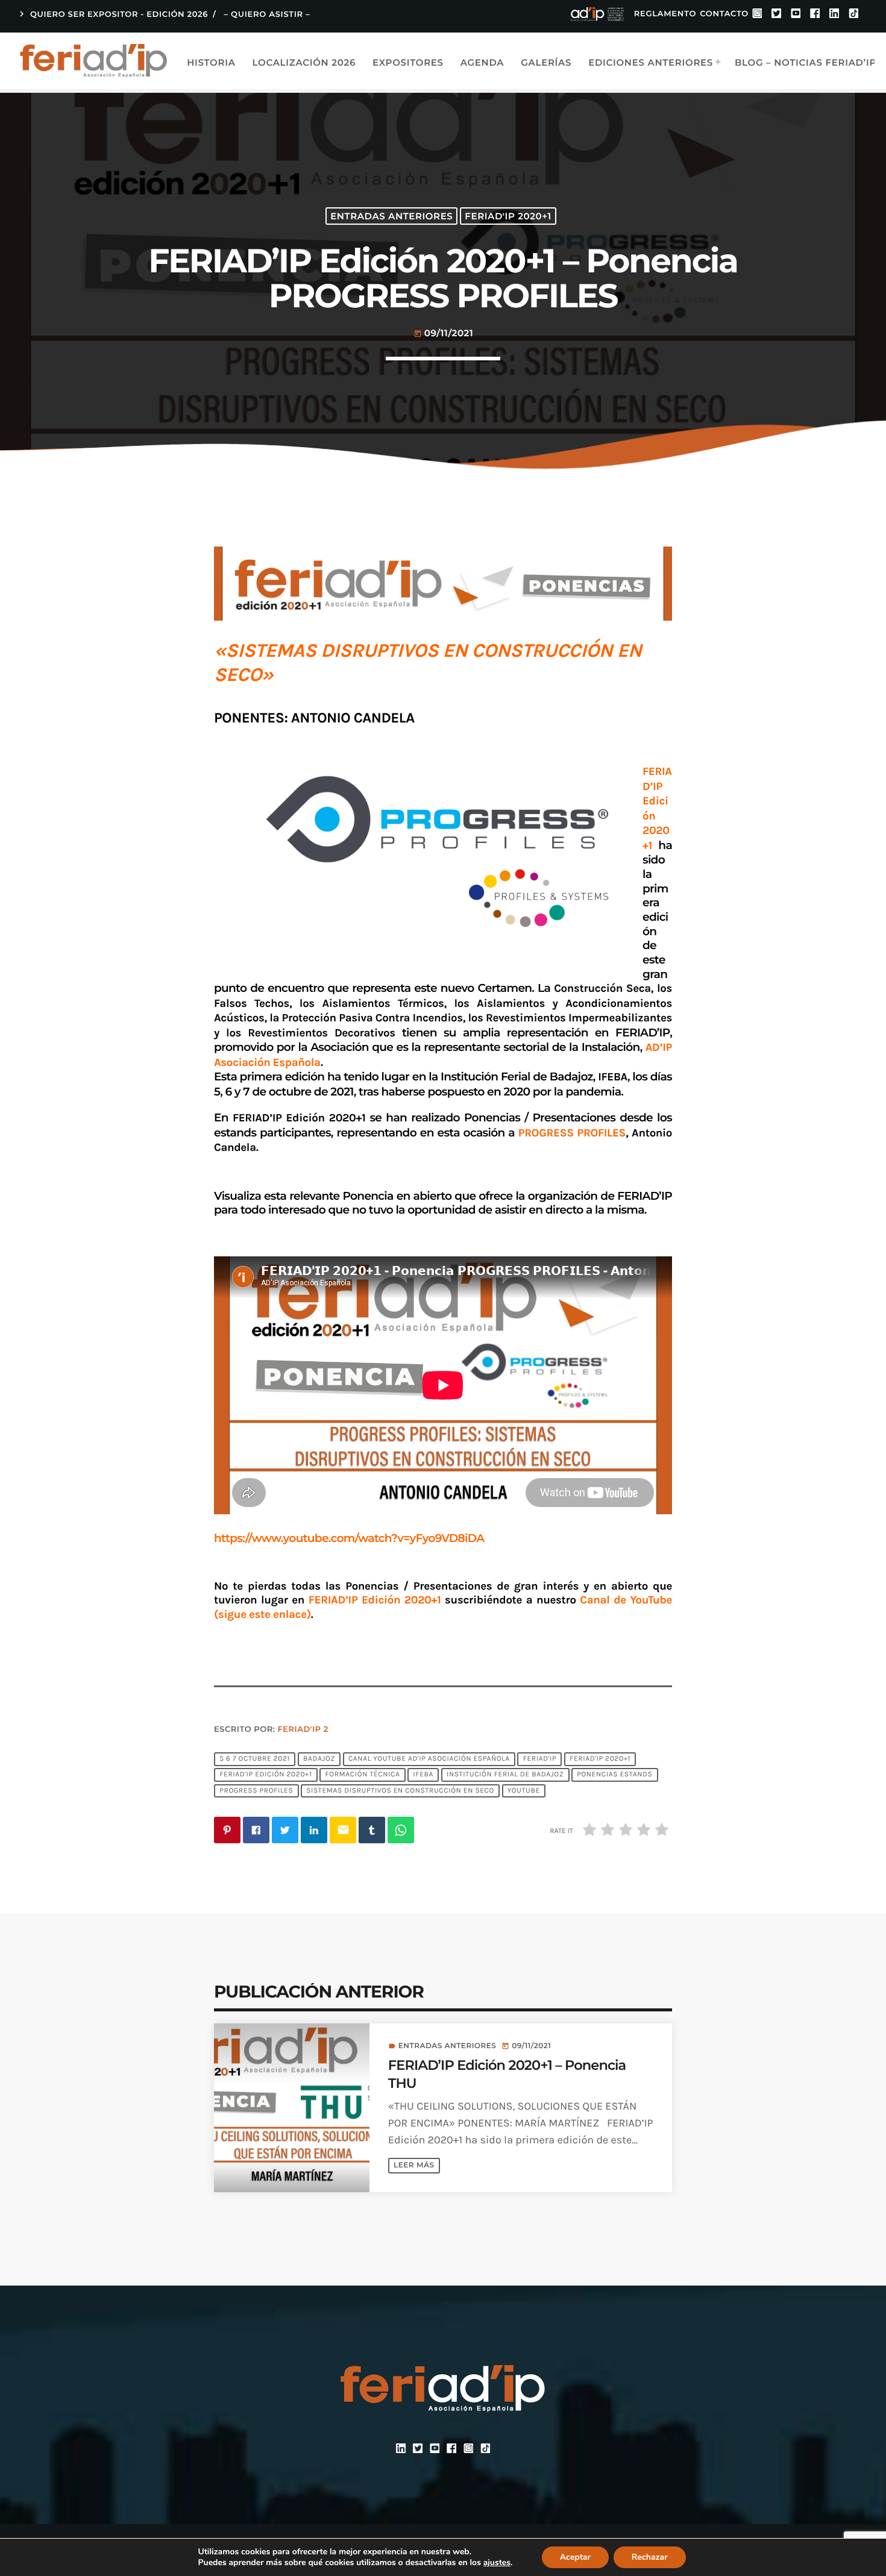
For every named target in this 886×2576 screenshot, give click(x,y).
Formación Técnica (362, 1775)
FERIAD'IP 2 (303, 1729)
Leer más (414, 2165)
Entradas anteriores (391, 216)
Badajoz (319, 1759)
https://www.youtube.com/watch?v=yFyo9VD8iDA (349, 1538)
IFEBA (423, 1775)
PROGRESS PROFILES (256, 1791)
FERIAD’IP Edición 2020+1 (375, 1600)
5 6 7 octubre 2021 (255, 1759)
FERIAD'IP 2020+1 (508, 216)
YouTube (524, 1791)
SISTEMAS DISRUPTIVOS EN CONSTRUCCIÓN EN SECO (400, 1791)
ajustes (497, 2563)
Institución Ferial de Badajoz (505, 1775)
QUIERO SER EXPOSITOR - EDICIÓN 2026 (112, 14)
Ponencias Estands (614, 1775)
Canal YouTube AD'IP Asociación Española (429, 1759)
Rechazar (650, 2557)
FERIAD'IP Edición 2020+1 (265, 1775)
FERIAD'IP (540, 1759)
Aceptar (575, 2557)
